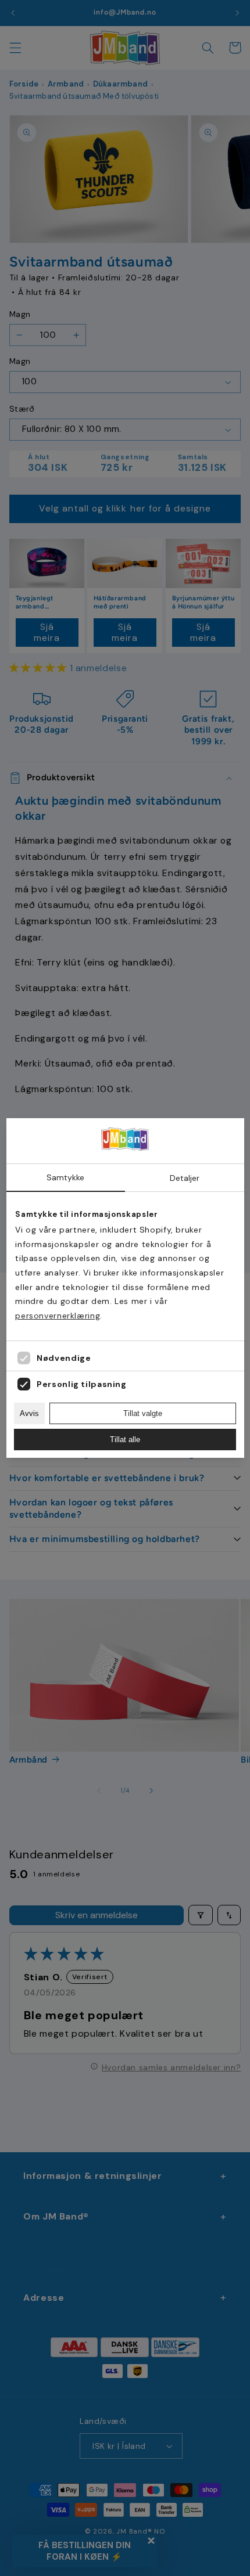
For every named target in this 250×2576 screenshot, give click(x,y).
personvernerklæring (58, 1316)
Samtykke (65, 1177)
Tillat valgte (143, 1413)
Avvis (29, 1413)
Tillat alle (125, 1440)
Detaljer (185, 1178)
